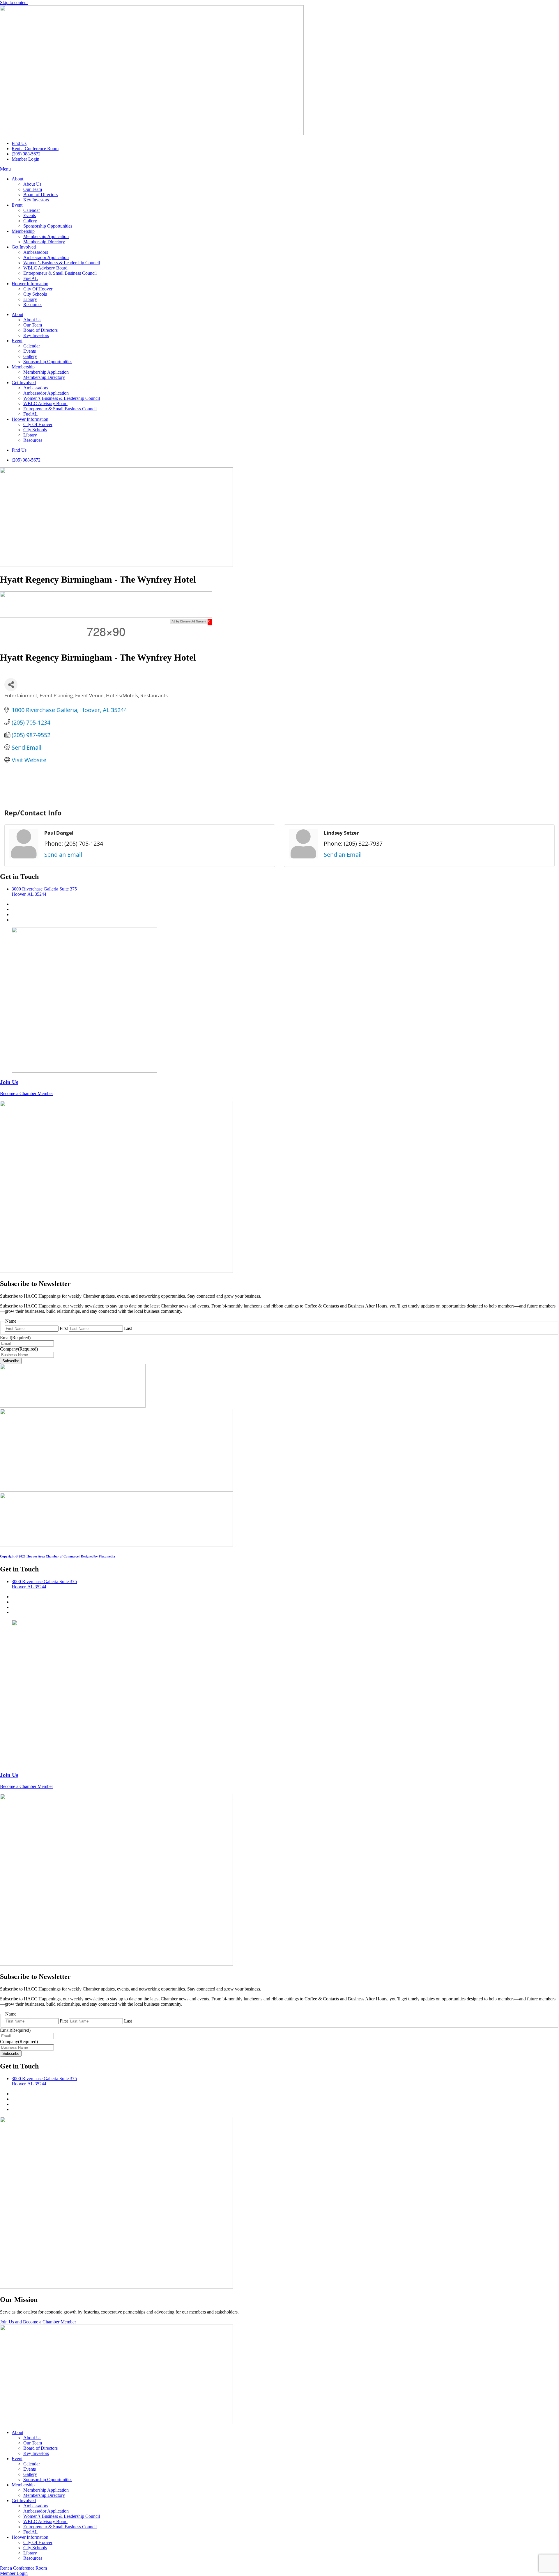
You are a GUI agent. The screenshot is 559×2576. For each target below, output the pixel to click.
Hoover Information (30, 284)
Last (128, 1328)
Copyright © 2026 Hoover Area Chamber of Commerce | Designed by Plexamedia (58, 1556)
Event (17, 205)
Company (19, 1349)
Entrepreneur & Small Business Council (60, 273)
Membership (23, 231)
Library (30, 299)
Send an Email (63, 855)
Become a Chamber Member (26, 1093)
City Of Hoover (38, 289)
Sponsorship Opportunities (48, 226)
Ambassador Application (46, 257)
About (17, 179)
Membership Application (46, 236)
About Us (32, 184)
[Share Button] (11, 685)
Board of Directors (40, 195)
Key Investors (36, 200)
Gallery (30, 221)
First (64, 1328)
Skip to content (14, 2)
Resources (33, 305)
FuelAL (31, 278)
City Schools (35, 294)
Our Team (33, 189)
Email (15, 1338)
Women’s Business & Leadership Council (62, 263)
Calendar (32, 210)
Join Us (9, 1082)
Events (30, 215)
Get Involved (24, 247)
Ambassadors (36, 252)
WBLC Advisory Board (45, 268)
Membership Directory (44, 242)
